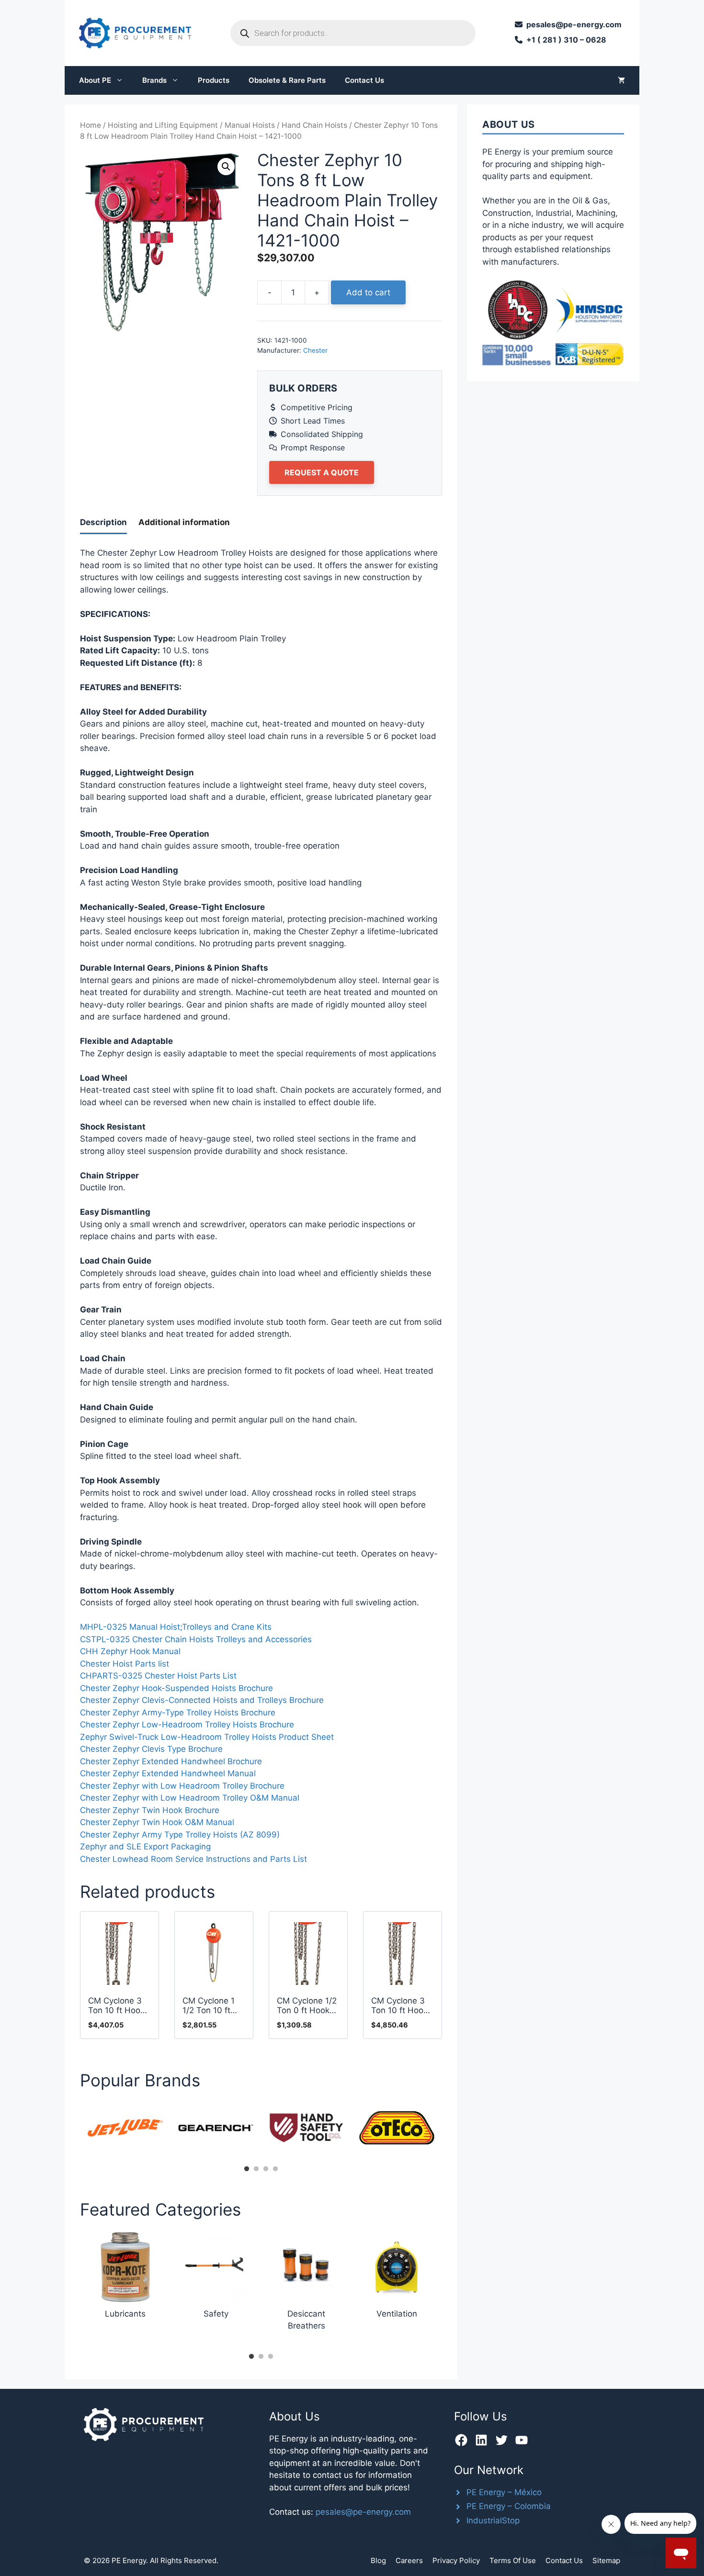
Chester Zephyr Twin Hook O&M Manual (157, 1822)
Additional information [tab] (184, 522)
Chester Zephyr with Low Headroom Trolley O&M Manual (190, 1798)
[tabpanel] (125, 2128)
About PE (95, 80)
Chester (315, 350)
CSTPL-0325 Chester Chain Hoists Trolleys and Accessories (196, 1639)
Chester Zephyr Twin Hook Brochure (150, 1810)
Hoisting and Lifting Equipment (163, 125)
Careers (409, 2560)
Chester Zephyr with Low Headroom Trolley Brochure (182, 1786)
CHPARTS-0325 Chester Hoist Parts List (158, 1676)
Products (214, 80)
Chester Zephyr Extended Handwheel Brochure (171, 1761)
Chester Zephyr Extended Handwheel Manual (168, 1773)
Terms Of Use (513, 2560)
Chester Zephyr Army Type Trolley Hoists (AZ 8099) (180, 1835)
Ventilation (397, 2314)
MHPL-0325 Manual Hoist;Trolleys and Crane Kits (176, 1627)
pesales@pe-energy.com (363, 2512)
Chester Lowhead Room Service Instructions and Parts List (193, 1859)
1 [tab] (247, 2169)
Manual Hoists (250, 125)
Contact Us (364, 80)
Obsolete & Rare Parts (287, 80)
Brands (154, 80)
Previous (73, 2131)
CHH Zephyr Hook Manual (130, 1651)
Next (449, 2131)
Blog (378, 2560)
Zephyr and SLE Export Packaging (145, 1847)
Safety (216, 2314)
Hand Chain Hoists (314, 125)
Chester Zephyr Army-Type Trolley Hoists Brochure (178, 1713)
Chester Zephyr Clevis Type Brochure (151, 1749)
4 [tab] (275, 2169)
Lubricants (125, 2314)
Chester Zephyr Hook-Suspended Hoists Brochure (176, 1688)
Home (91, 125)
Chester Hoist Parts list (125, 1664)
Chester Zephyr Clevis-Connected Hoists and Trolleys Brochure (202, 1700)
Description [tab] (103, 522)
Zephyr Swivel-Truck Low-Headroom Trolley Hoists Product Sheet (207, 1737)
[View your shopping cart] (621, 80)
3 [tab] (266, 2169)
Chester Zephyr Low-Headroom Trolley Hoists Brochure (187, 1725)
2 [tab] (256, 2169)
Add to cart (368, 292)
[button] (226, 167)
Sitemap (606, 2560)
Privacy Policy (456, 2560)
